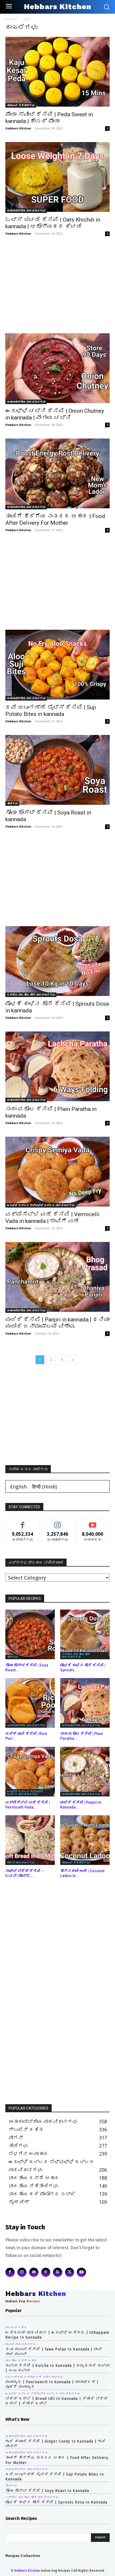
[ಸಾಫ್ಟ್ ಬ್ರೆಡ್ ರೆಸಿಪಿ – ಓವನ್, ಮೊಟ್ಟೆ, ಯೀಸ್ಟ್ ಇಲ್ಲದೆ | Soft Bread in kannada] (30, 1840)
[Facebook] (10, 2272)
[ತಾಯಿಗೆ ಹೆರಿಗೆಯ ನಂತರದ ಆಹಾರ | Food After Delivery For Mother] (57, 474)
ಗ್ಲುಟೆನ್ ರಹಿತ (16, 2328)
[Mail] (34, 2272)
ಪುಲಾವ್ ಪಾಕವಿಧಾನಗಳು (21, 2344)
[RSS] (58, 2272)
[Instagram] (22, 2272)
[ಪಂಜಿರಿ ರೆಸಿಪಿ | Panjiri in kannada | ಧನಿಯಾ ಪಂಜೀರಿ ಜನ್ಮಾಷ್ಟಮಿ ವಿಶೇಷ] (57, 1277)
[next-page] (73, 1360)
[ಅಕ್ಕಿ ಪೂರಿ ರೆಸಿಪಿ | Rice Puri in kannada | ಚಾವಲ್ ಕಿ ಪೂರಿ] (30, 1703)
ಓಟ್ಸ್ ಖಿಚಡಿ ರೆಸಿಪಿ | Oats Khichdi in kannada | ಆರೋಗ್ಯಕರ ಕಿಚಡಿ (53, 223)
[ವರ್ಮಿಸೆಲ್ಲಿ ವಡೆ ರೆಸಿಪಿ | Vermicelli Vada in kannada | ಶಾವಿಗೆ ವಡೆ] (57, 1172)
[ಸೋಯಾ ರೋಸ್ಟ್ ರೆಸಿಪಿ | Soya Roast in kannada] (57, 770)
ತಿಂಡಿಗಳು (12, 803)
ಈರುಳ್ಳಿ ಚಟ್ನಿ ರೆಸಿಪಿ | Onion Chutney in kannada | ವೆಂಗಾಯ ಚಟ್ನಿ (55, 414)
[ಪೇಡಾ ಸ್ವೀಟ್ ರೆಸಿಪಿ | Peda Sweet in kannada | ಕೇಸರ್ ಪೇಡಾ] (57, 72)
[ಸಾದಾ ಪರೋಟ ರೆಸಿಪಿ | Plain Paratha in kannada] (57, 1067)
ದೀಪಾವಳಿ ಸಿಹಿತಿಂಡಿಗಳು (21, 105)
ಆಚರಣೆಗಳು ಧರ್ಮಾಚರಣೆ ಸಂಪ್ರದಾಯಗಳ (34, 2377)
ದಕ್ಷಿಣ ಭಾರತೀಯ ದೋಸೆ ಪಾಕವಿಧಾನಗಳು (31, 995)
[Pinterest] (46, 2272)
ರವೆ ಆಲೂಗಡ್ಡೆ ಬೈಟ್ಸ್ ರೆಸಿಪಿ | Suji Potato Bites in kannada (51, 711)
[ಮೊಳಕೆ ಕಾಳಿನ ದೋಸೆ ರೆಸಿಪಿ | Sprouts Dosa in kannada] (57, 962)
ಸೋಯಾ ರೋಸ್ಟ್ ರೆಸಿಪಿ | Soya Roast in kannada (47, 2491)
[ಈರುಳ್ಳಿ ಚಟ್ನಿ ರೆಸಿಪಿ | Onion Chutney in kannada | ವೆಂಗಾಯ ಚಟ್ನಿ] (57, 369)
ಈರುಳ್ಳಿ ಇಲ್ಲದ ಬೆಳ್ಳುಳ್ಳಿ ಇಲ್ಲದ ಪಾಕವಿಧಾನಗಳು (41, 1205)
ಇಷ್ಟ (23, 1522)
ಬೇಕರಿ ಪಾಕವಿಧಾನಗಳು (21, 1863)
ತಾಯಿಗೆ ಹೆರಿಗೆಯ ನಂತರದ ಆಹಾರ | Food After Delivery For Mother (55, 519)
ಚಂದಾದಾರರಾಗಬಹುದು (93, 1522)
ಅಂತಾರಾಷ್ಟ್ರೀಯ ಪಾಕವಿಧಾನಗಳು (26, 211)
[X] (70, 2272)
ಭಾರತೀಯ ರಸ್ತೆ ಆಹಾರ (21, 2361)
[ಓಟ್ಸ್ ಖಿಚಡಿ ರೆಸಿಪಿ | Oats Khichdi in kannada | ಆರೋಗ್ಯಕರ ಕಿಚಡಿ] (57, 177)
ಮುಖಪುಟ (12, 19)
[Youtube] (81, 2272)
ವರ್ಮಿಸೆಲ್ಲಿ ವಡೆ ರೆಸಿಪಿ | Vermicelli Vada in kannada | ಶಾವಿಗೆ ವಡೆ (52, 1218)
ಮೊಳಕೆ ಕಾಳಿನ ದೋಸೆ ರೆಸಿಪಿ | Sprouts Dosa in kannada (56, 2502)
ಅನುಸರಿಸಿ (58, 1522)
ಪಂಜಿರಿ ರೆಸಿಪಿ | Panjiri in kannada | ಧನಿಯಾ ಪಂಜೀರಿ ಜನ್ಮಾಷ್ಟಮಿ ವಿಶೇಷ (57, 1323)
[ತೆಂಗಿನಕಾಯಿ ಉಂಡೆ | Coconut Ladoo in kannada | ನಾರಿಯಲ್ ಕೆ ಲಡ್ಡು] (85, 1840)
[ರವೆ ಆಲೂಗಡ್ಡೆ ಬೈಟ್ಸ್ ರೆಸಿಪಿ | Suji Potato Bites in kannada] (57, 665)
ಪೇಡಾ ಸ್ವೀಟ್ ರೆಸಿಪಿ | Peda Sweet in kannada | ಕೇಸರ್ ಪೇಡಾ (49, 118)
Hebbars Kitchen (18, 128)
